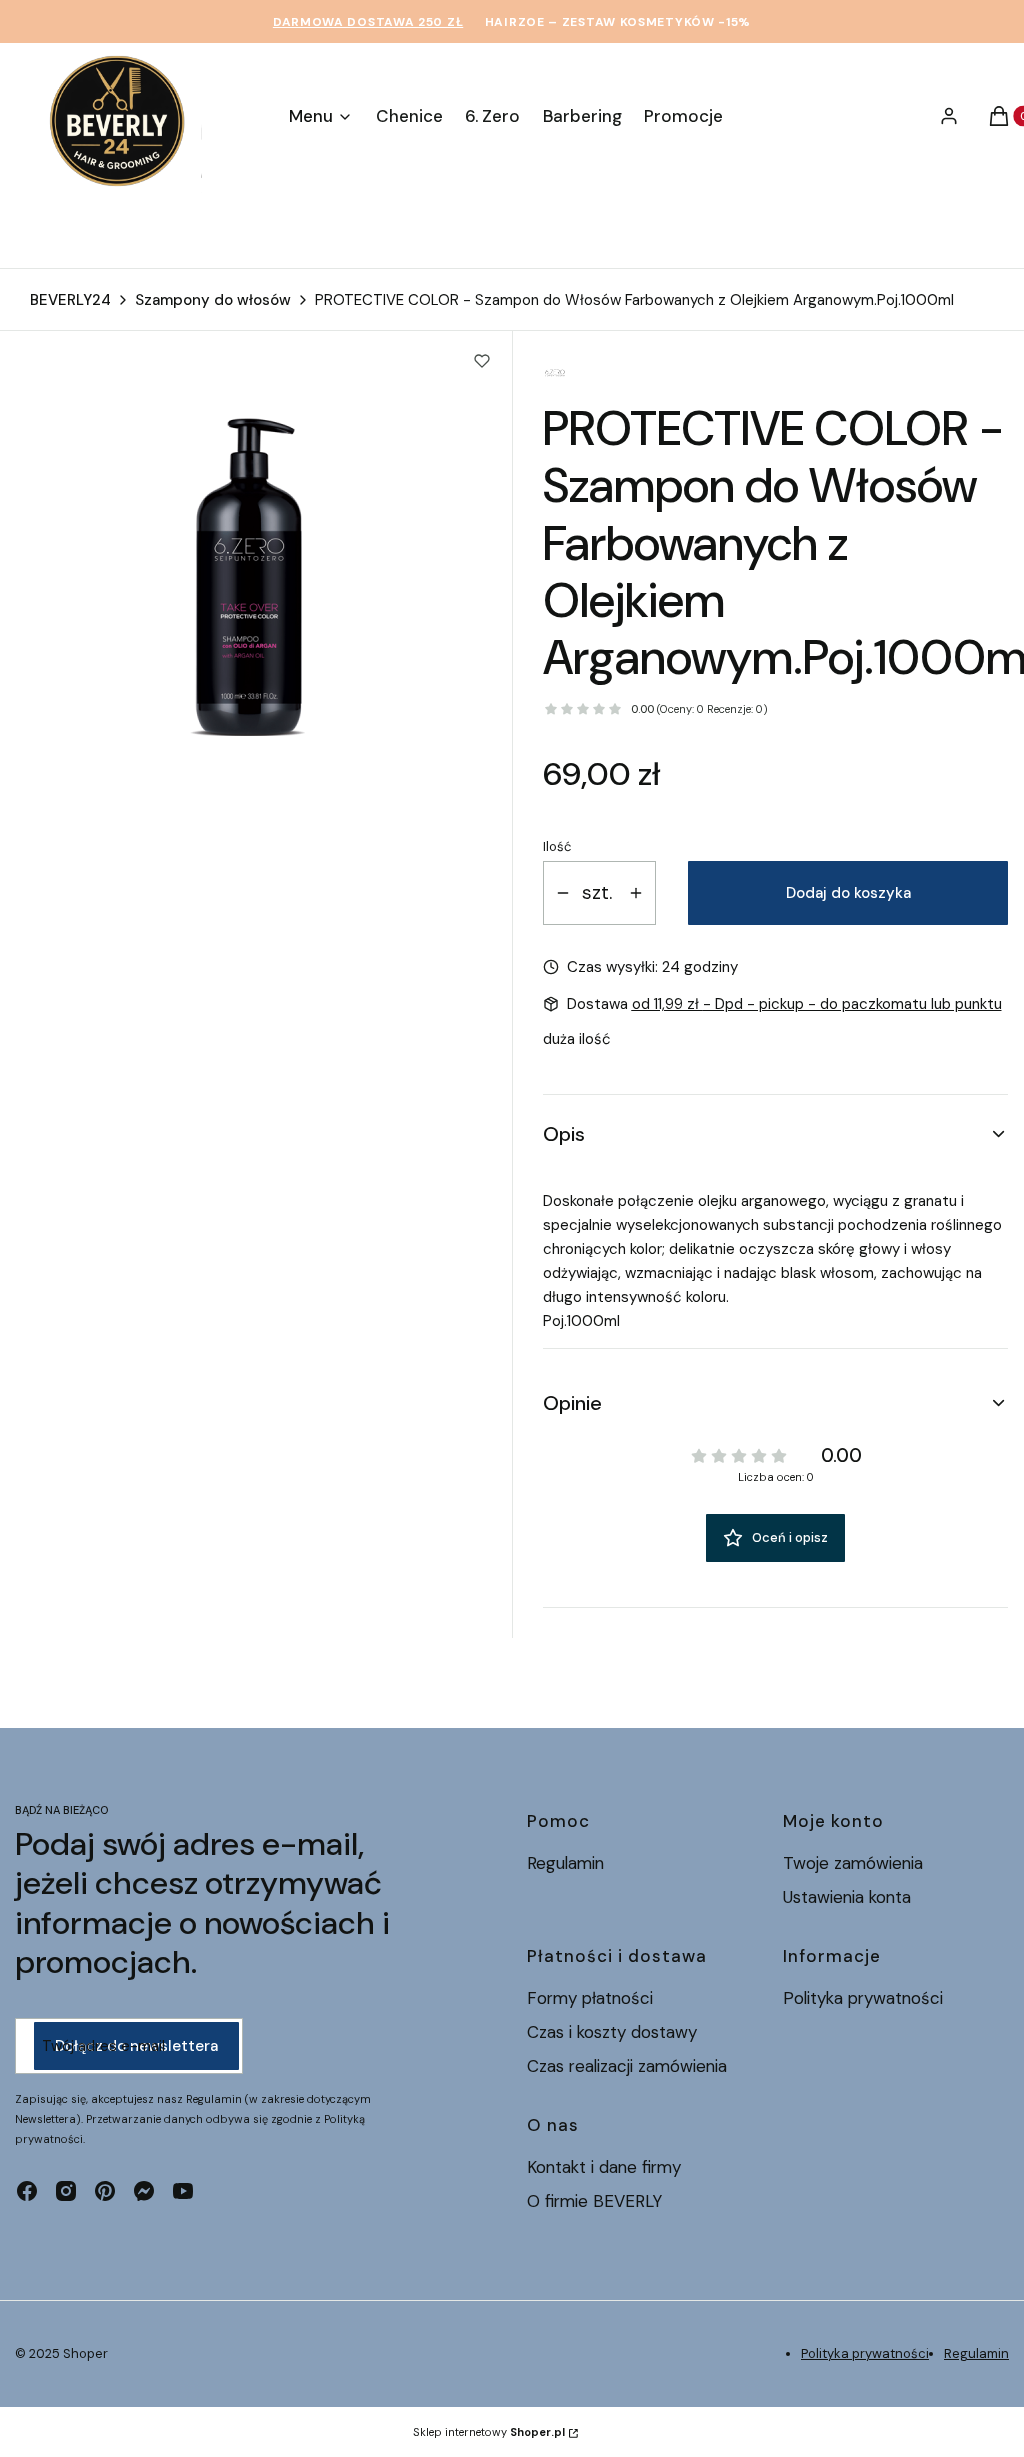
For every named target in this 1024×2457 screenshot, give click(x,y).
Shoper (85, 2353)
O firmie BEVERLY (594, 2201)
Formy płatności (590, 1998)
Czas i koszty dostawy (612, 2032)
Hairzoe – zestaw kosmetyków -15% (618, 22)
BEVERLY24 (70, 300)
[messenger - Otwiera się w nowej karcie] (144, 2191)
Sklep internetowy (489, 2432)
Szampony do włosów (213, 300)
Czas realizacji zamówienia (627, 2066)
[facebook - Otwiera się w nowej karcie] (27, 2191)
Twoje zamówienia (853, 1863)
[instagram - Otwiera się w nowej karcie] (66, 2191)
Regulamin (565, 1863)
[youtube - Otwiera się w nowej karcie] (183, 2191)
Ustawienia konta (847, 1897)
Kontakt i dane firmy (604, 2167)
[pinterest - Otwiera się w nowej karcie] (105, 2191)
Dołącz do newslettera (136, 2046)
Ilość (557, 846)
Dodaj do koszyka (848, 893)
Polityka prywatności (863, 1998)
